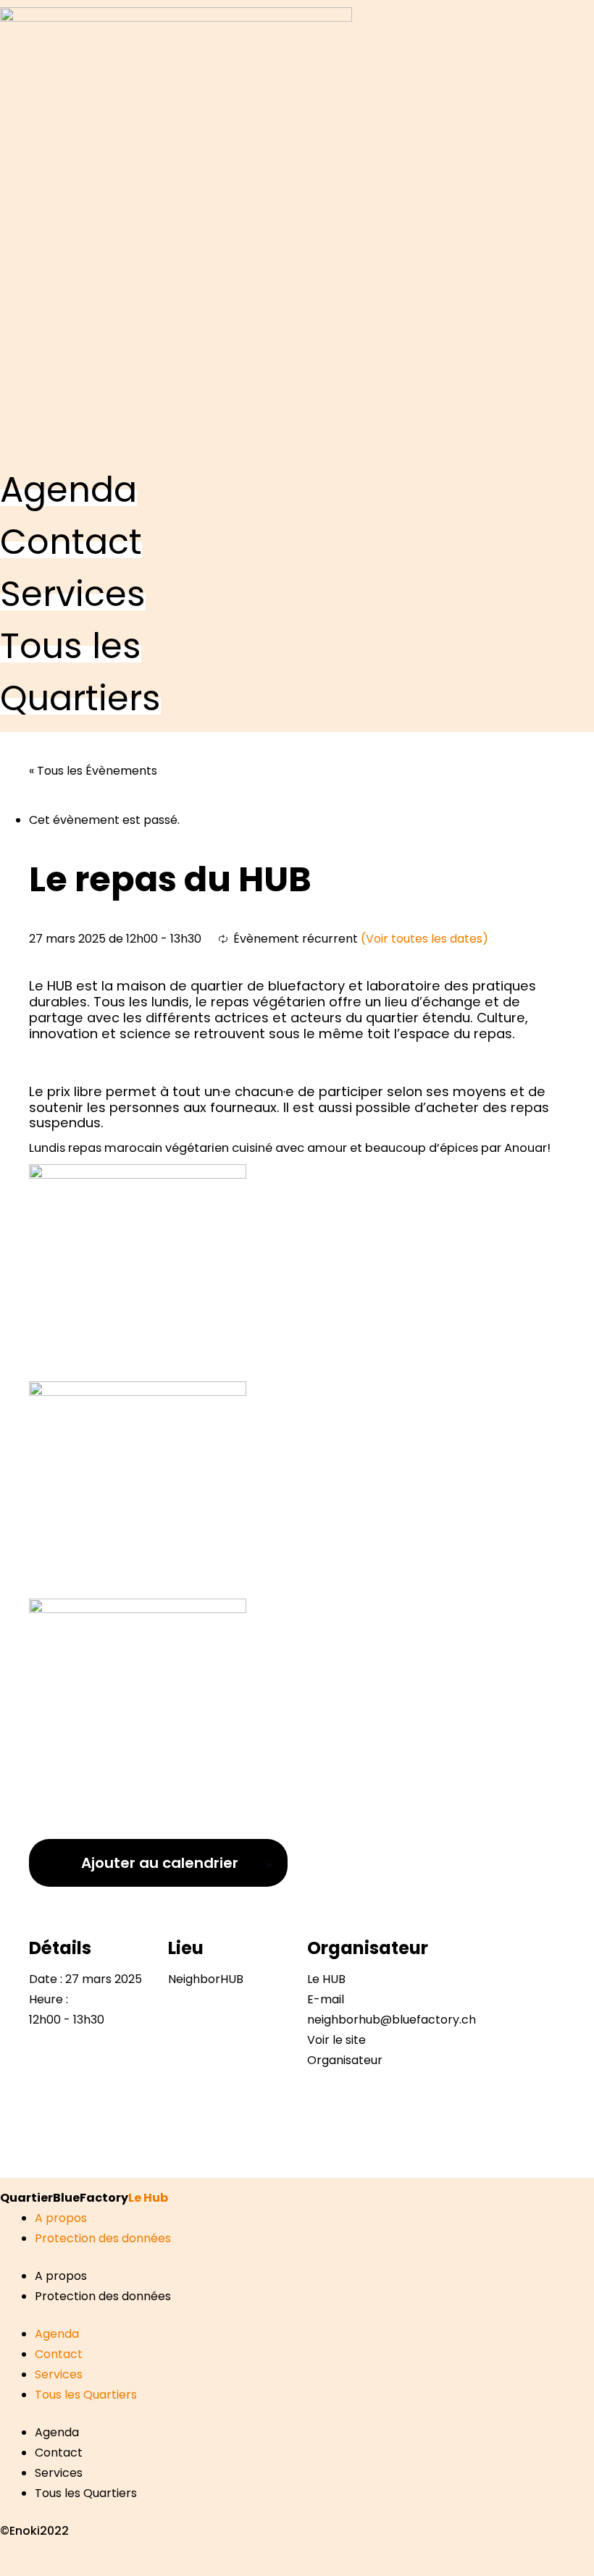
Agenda (57, 2334)
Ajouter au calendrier (160, 1863)
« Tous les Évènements (93, 771)
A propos (61, 2218)
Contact (59, 2354)
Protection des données (103, 2238)
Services (59, 2374)
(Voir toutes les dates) (424, 939)
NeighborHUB (206, 1979)
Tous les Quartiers (86, 2395)
